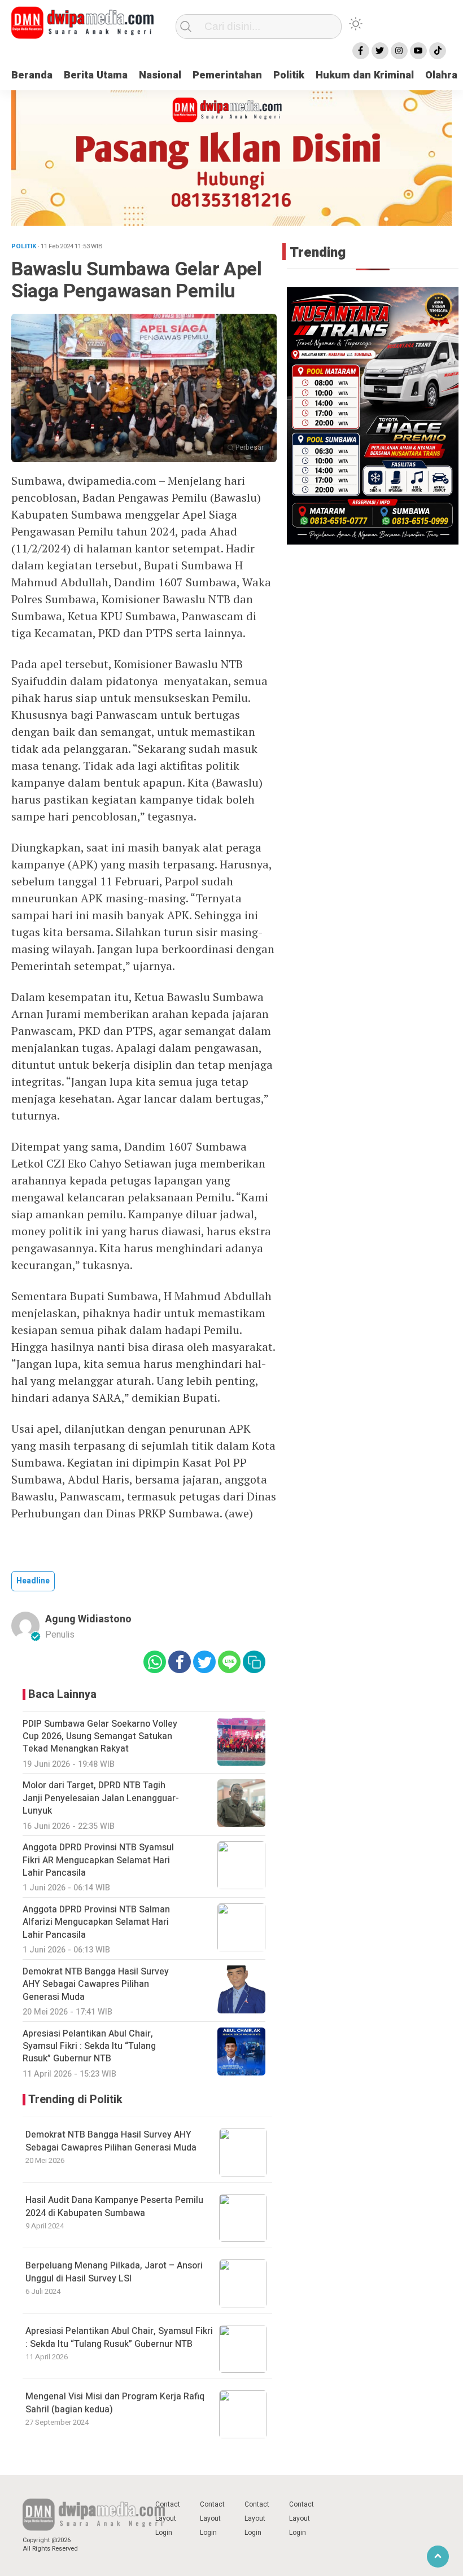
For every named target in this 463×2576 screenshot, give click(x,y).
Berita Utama (96, 75)
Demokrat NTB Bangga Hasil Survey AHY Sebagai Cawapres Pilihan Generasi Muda (111, 2141)
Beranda (32, 75)
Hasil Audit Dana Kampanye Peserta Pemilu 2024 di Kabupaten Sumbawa (114, 2206)
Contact (168, 2504)
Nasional (160, 75)
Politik (289, 75)
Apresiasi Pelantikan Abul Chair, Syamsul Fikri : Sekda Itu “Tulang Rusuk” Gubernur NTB (119, 2337)
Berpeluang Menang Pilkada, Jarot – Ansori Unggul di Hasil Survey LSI (114, 2272)
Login (164, 2533)
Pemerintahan (227, 75)
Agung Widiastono (88, 1619)
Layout (166, 2518)
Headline (33, 1581)
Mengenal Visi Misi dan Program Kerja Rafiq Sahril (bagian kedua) (115, 2403)
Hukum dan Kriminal (365, 75)
